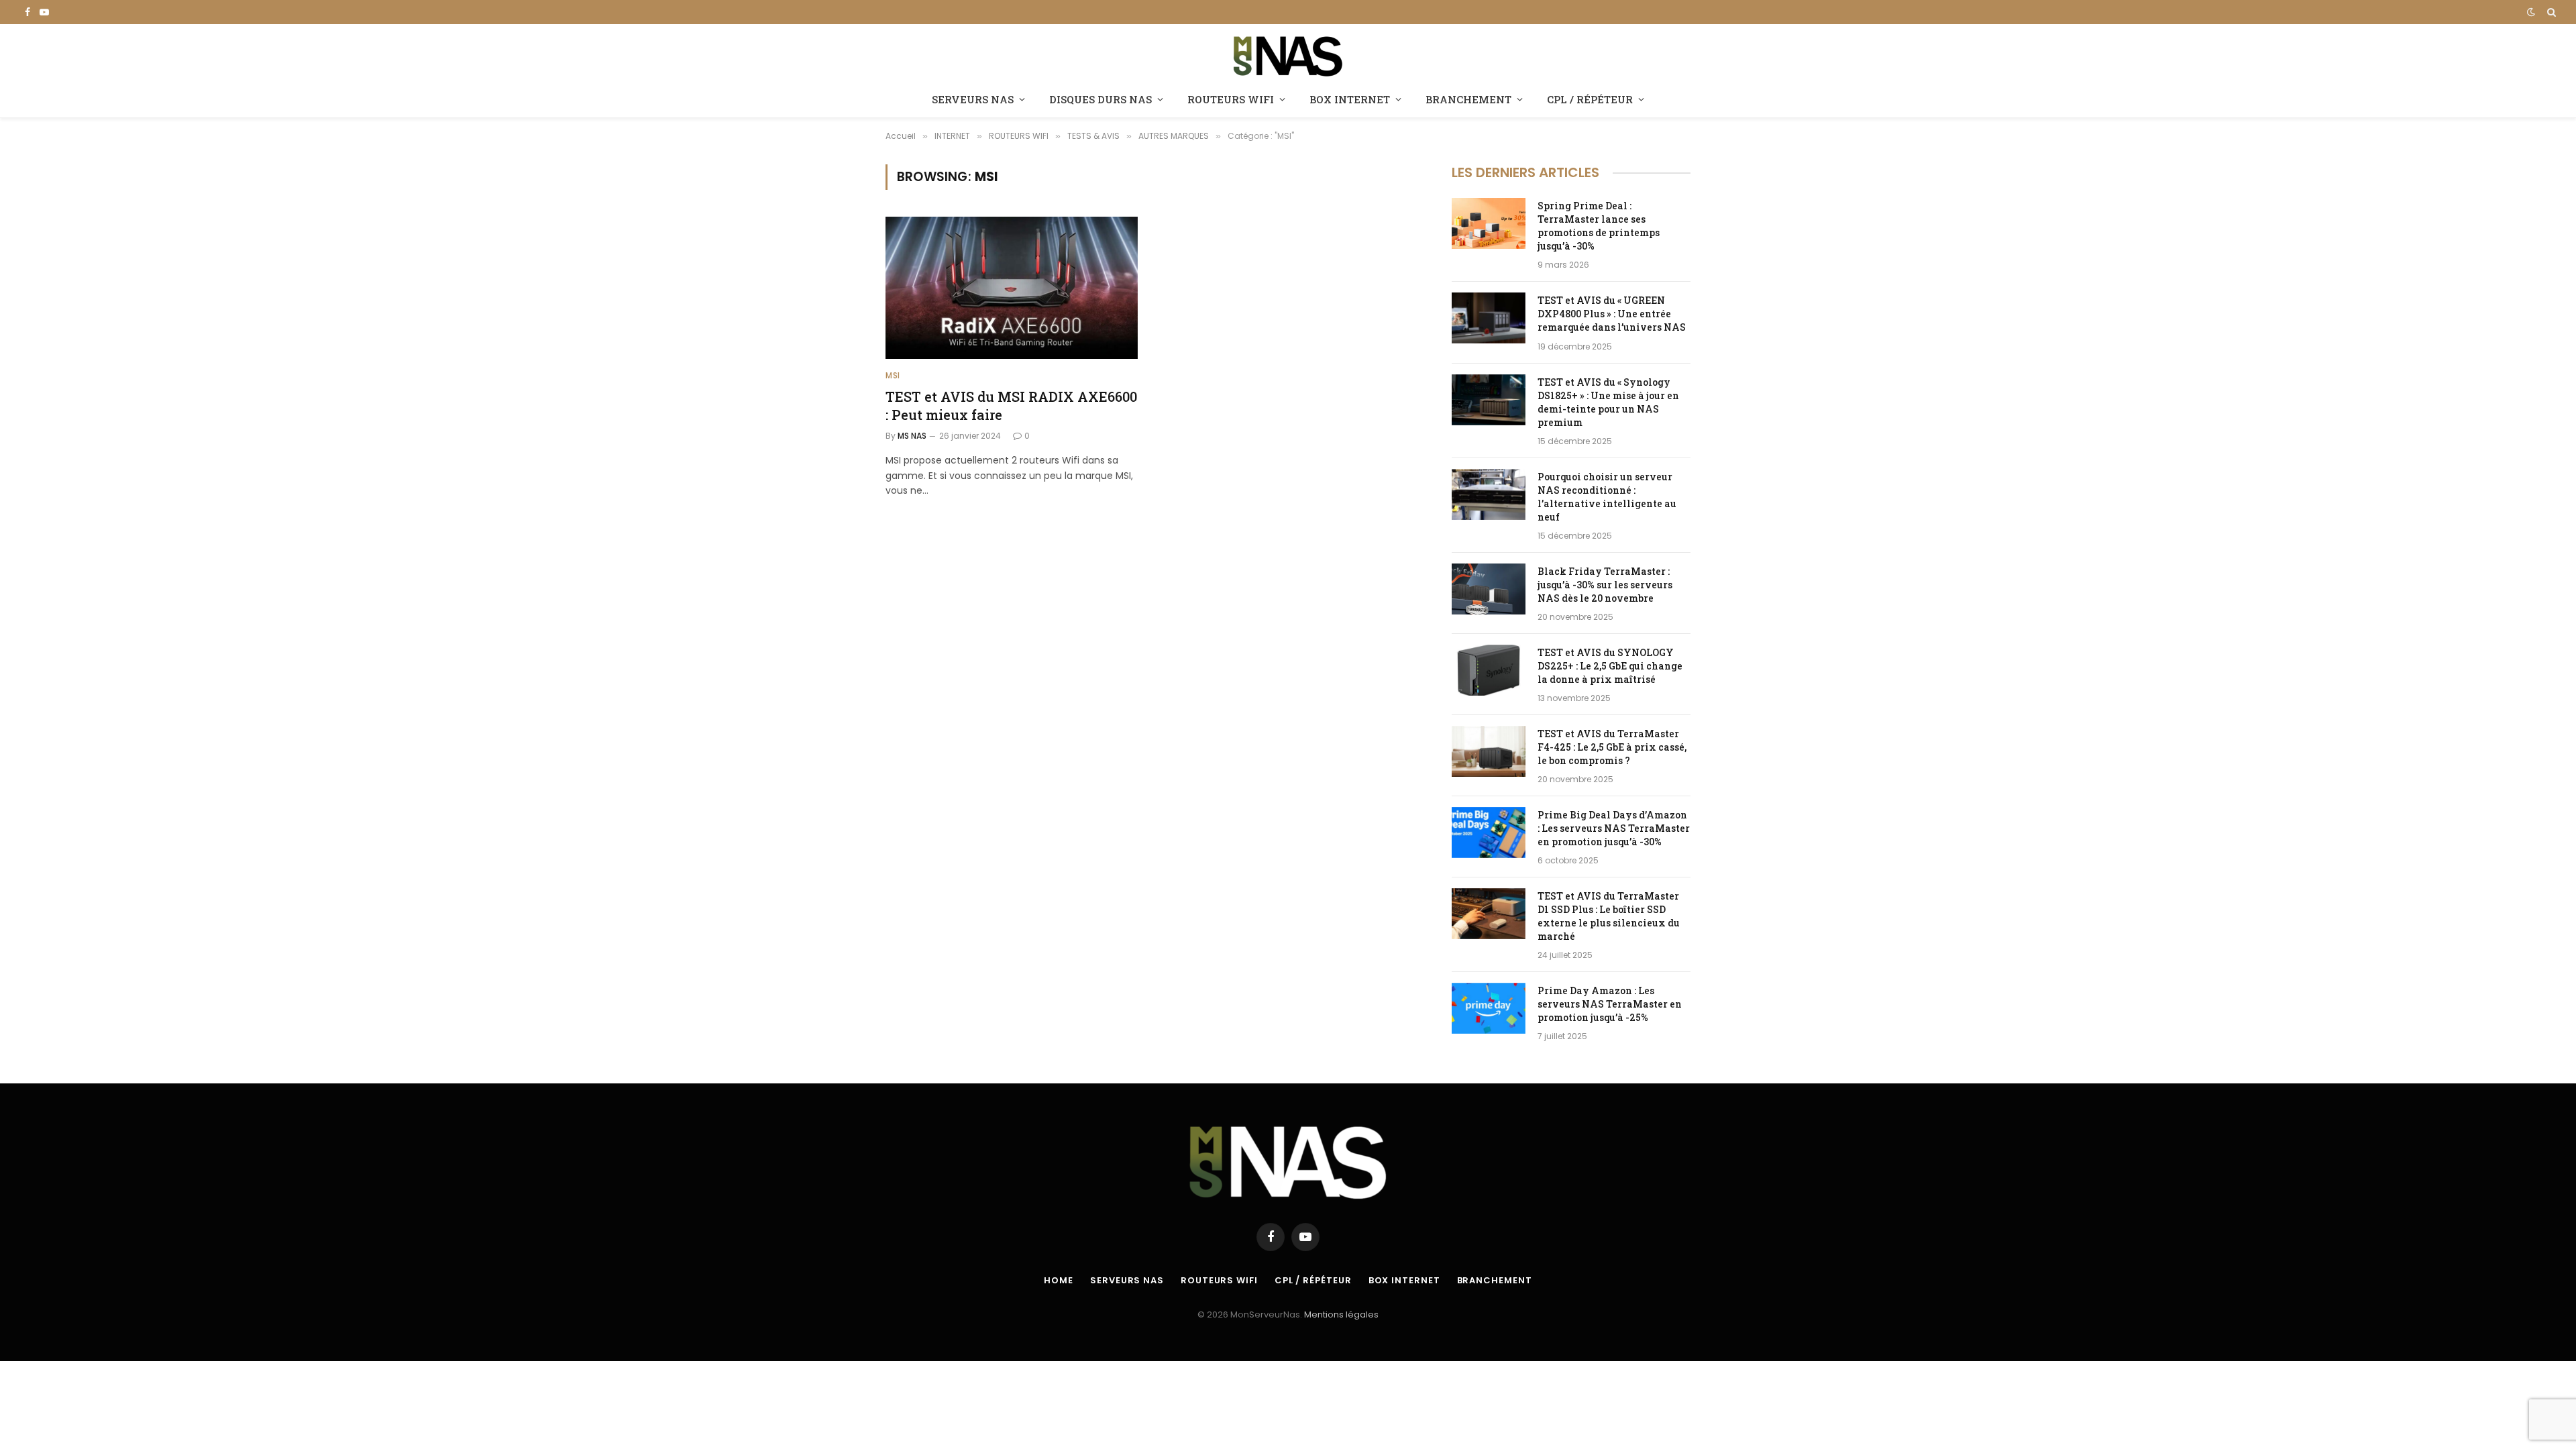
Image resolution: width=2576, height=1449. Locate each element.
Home (1059, 1280)
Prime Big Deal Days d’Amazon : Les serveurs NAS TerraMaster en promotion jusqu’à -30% (1614, 828)
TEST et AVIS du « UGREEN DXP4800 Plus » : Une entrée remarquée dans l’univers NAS (1612, 314)
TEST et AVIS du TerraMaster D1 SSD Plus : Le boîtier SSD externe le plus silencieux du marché (1609, 916)
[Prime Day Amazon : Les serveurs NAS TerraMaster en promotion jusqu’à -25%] (1489, 1008)
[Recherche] (2550, 12)
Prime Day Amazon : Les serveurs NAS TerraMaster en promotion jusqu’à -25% (1610, 1004)
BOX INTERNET (1350, 99)
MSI (893, 375)
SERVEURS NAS (973, 99)
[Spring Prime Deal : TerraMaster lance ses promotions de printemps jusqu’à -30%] (1489, 223)
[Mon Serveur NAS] (1288, 55)
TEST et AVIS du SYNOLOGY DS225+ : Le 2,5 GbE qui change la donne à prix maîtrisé (1610, 666)
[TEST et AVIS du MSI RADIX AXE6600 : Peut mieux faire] (1012, 288)
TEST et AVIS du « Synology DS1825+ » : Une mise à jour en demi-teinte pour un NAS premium (1608, 402)
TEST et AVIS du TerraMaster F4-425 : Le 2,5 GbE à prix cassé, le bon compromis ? (1612, 747)
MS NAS (912, 436)
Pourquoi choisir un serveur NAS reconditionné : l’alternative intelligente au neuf (1607, 497)
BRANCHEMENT (1468, 99)
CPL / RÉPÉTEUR (1590, 99)
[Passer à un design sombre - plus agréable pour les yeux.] (2531, 12)
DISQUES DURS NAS (1101, 99)
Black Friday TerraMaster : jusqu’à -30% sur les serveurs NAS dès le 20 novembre (1605, 585)
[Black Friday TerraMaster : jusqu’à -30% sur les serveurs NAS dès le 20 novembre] (1489, 589)
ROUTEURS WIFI (1231, 99)
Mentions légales (1341, 1314)
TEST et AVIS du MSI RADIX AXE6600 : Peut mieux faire (1011, 406)
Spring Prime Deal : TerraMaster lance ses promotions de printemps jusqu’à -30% (1599, 226)
